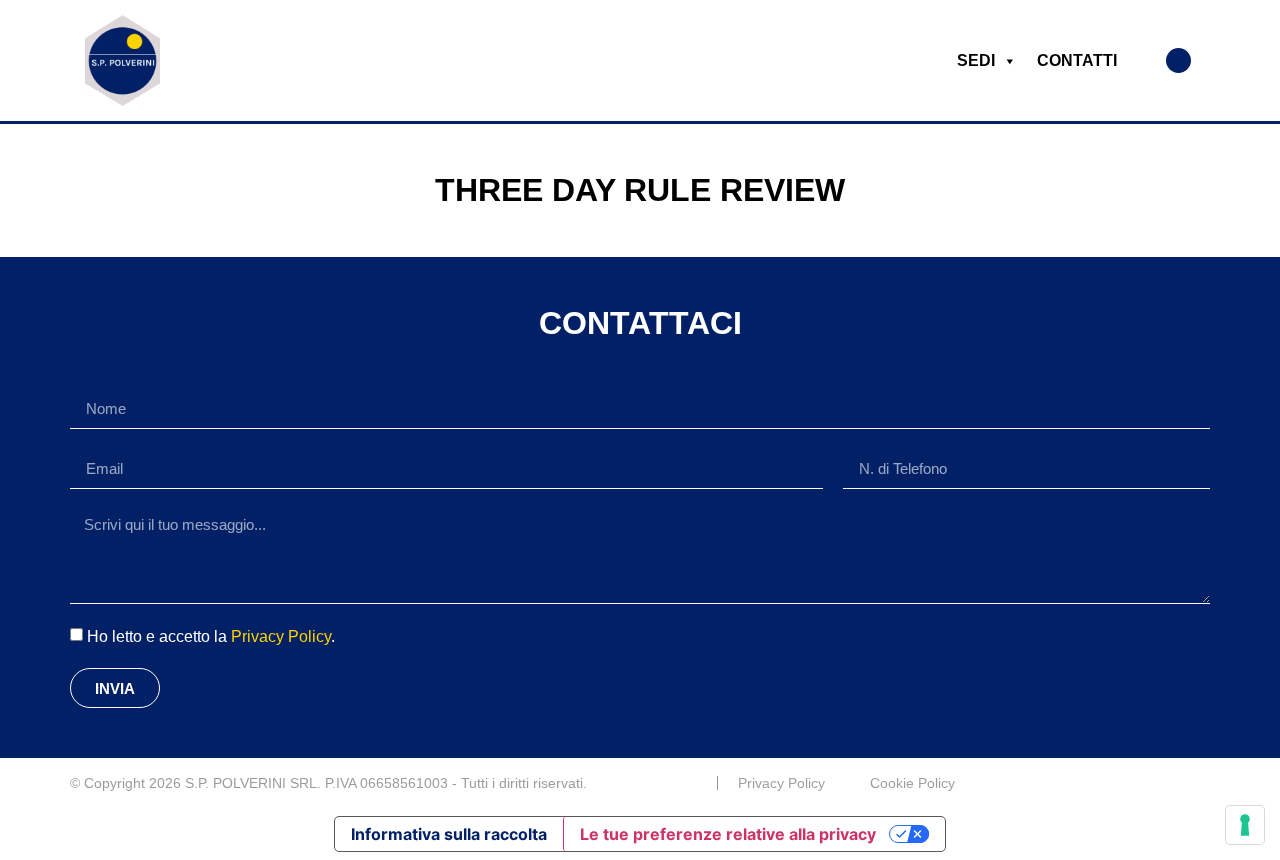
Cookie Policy (912, 783)
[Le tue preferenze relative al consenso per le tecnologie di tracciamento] (1245, 825)
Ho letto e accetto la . (211, 636)
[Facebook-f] (1202, 783)
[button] (1178, 60)
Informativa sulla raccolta (449, 834)
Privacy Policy (281, 636)
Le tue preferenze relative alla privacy (728, 834)
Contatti (1077, 60)
